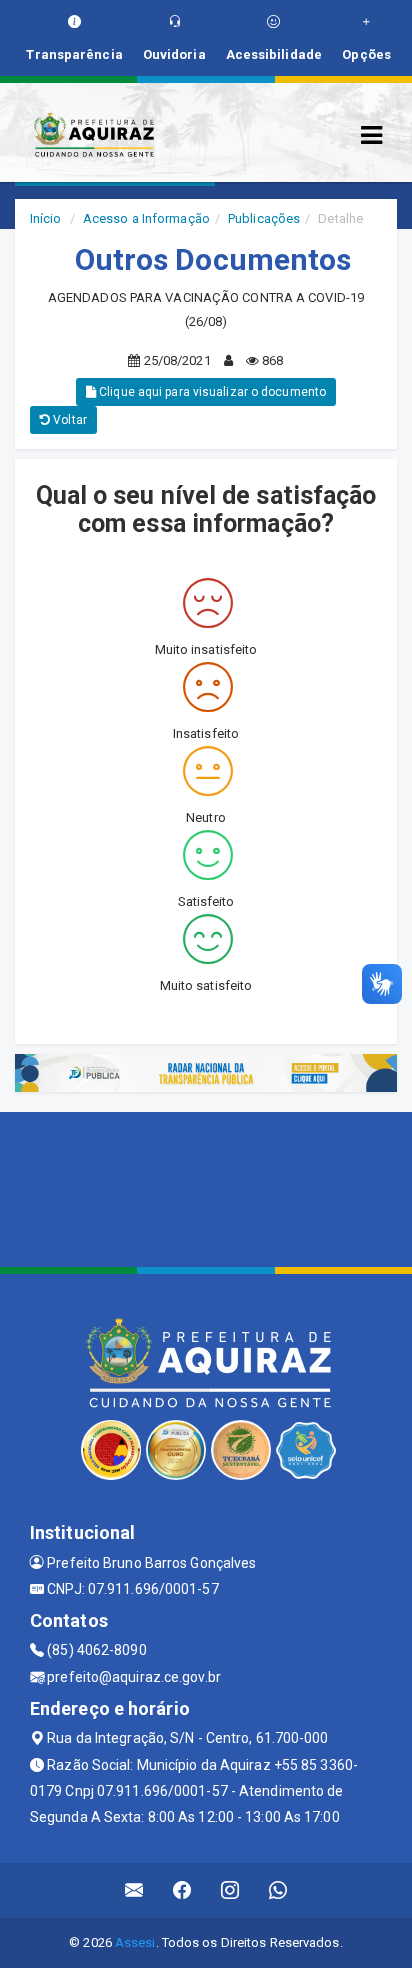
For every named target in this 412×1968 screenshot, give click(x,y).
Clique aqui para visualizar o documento (211, 392)
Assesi (135, 1942)
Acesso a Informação (146, 218)
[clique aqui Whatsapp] (278, 1890)
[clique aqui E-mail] (134, 1890)
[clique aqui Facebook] (182, 1890)
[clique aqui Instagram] (230, 1890)
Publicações (264, 218)
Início (46, 218)
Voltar (68, 420)
